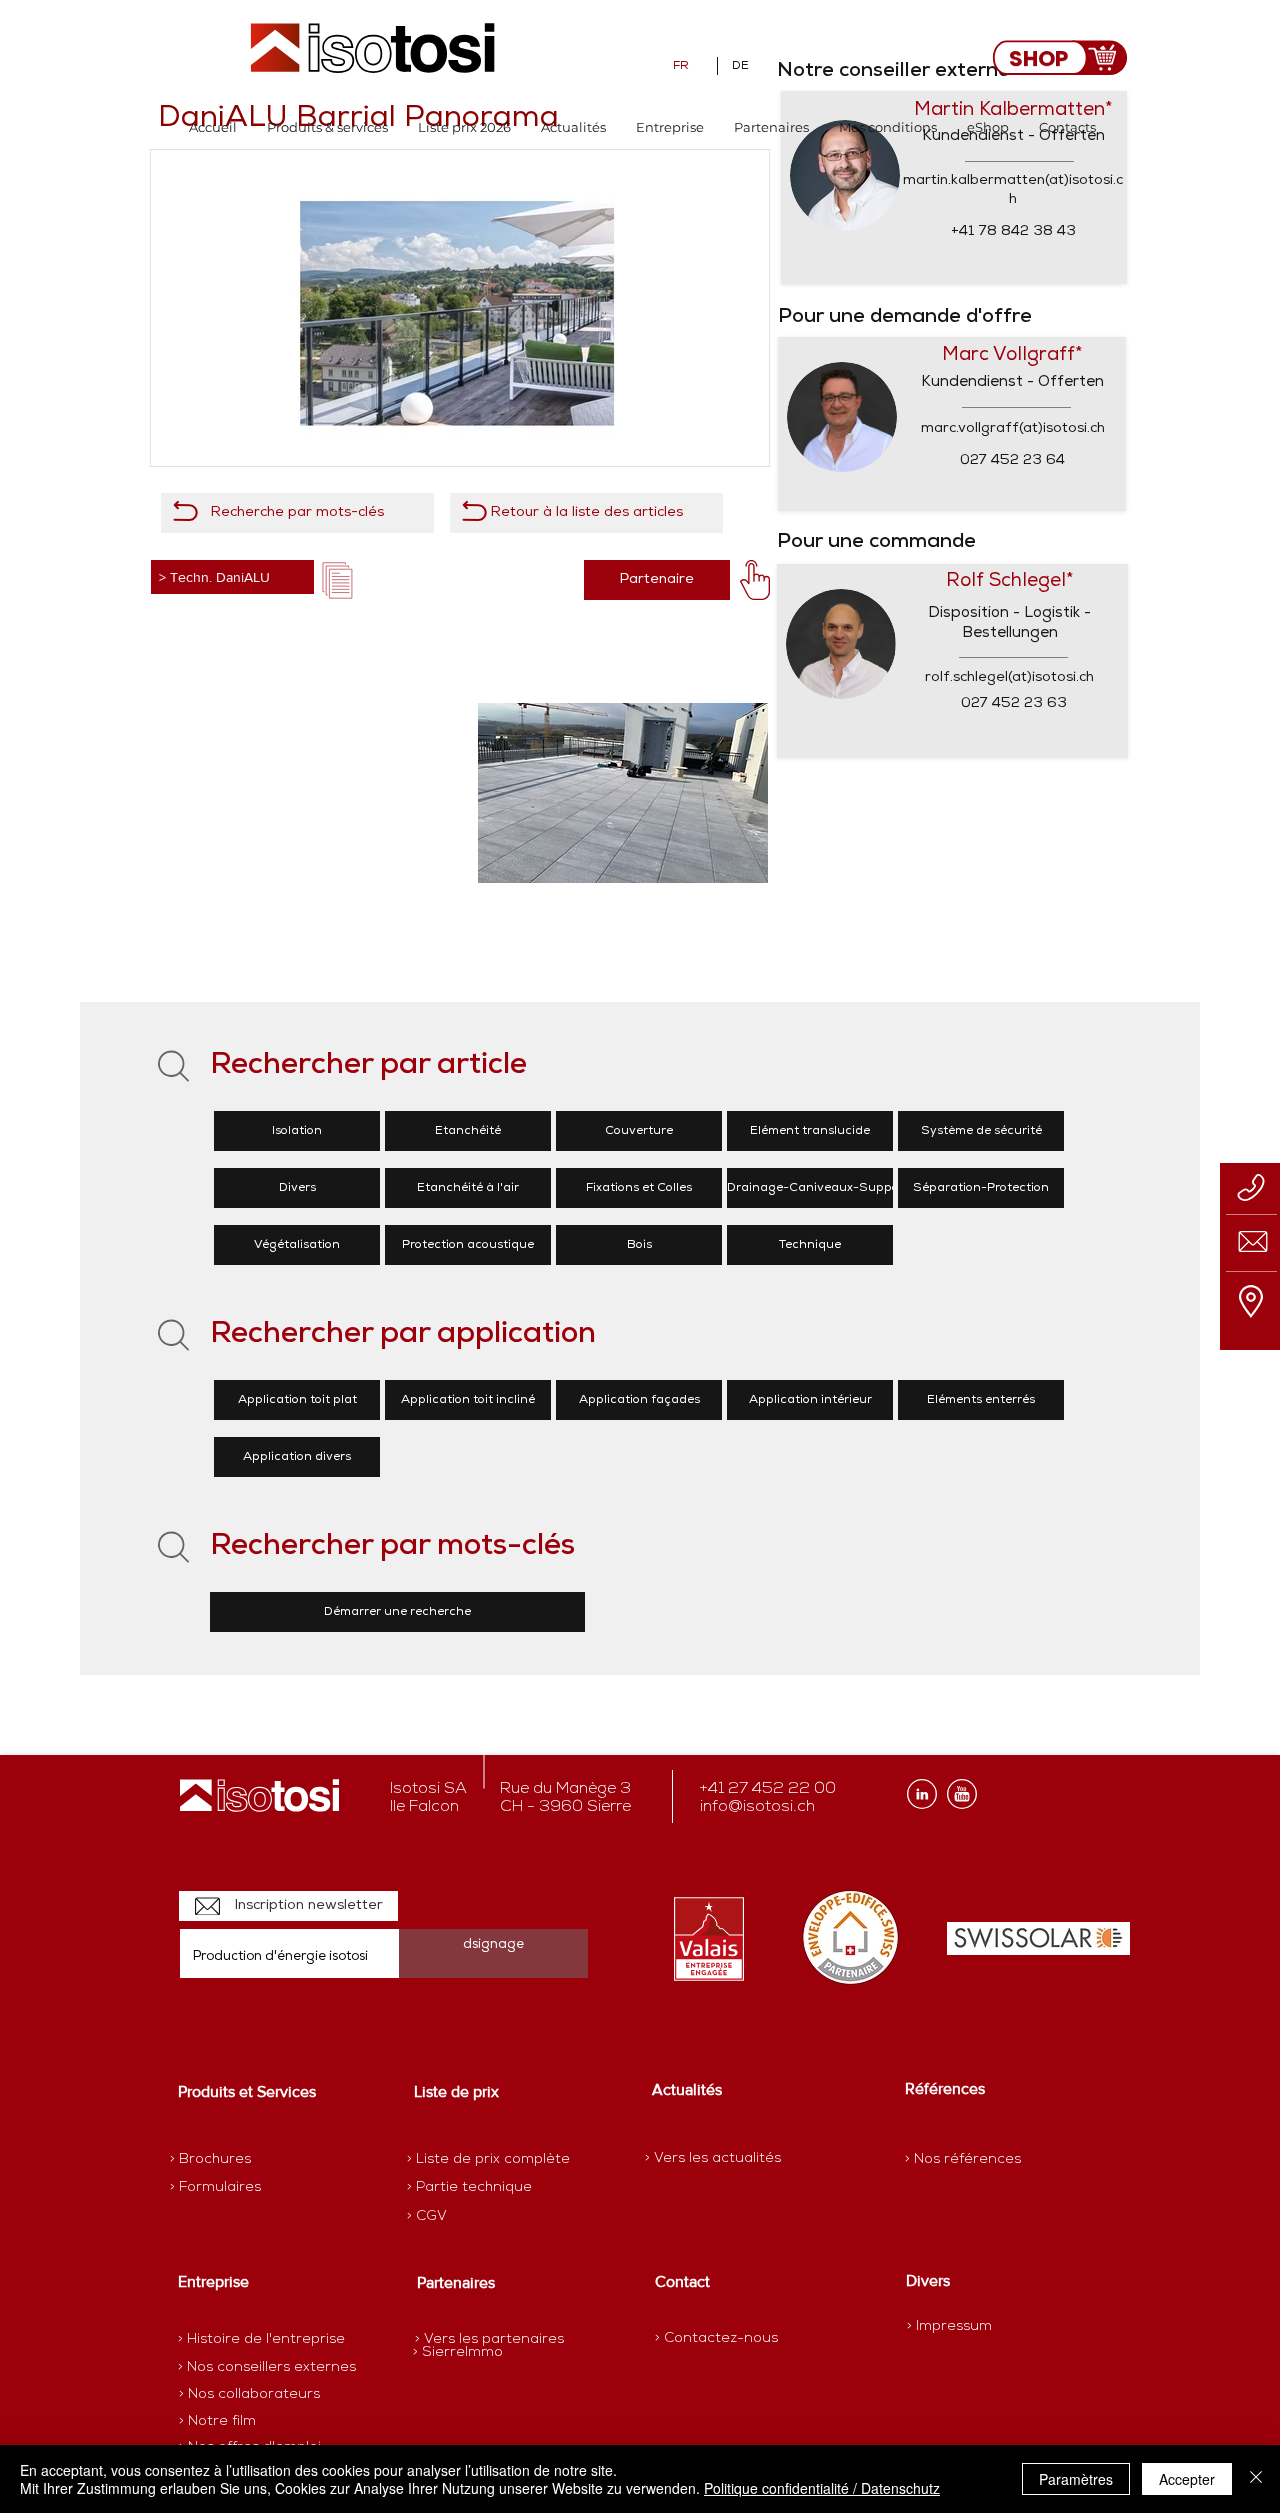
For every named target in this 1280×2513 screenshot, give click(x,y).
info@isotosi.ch (757, 1807)
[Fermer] (1256, 2479)
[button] (327, 127)
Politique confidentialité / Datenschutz (822, 2488)
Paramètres (1076, 2479)
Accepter (1187, 2479)
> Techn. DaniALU (214, 577)
